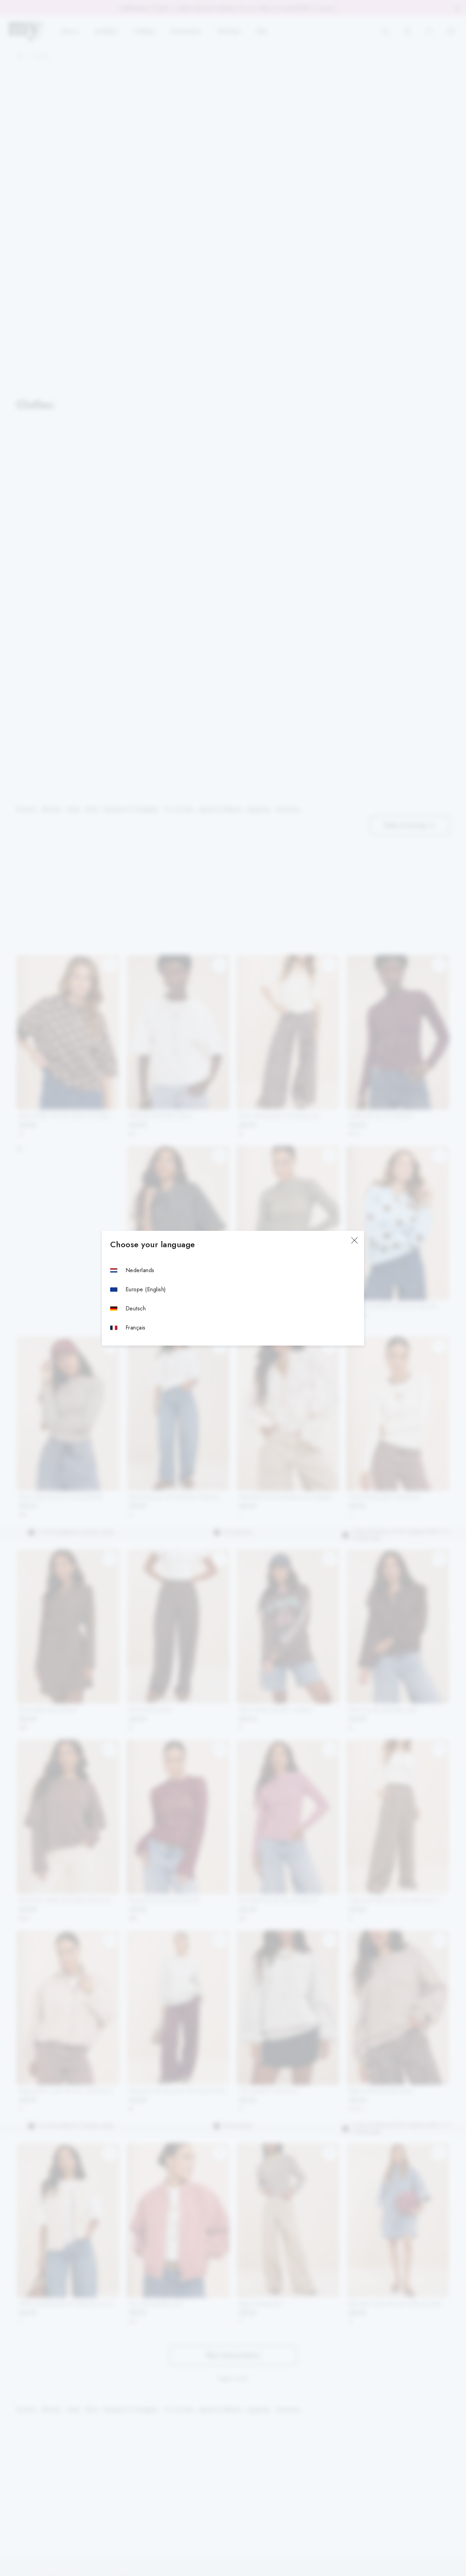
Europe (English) (146, 1289)
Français (136, 1328)
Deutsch (136, 1308)
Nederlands (140, 1270)
